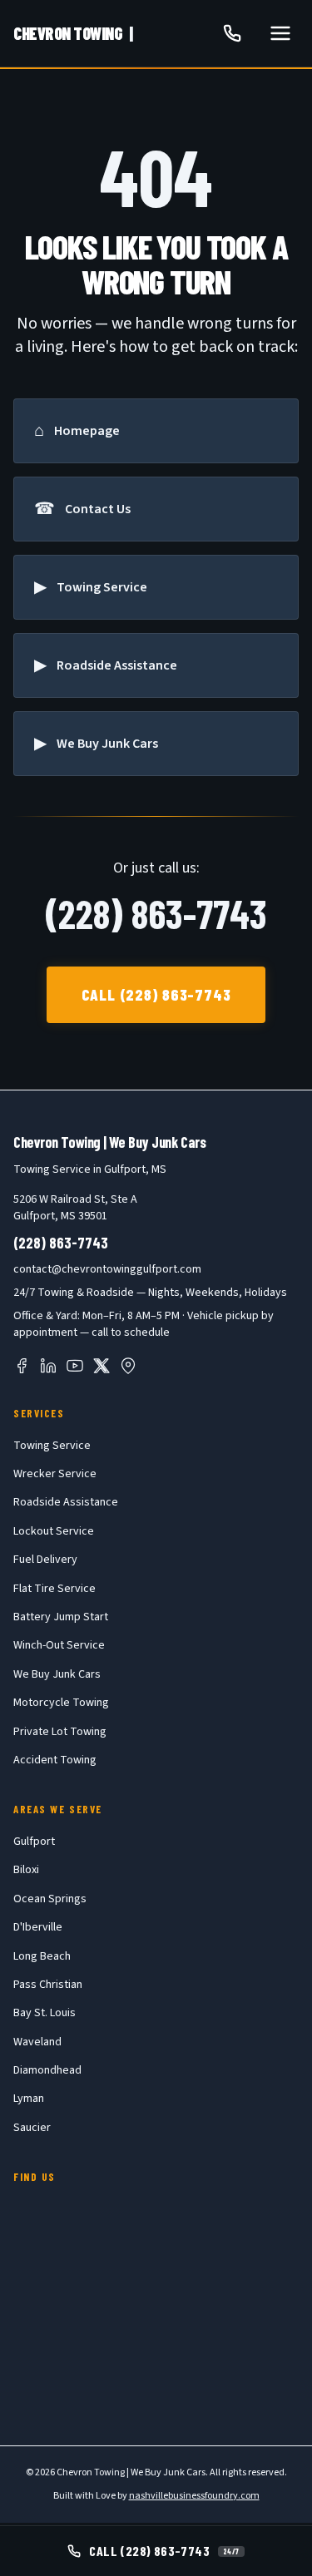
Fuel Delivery (45, 1560)
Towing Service (52, 1446)
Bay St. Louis (45, 2013)
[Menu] (280, 33)
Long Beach (42, 1956)
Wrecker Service (55, 1474)
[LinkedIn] (48, 1366)
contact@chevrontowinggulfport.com (107, 1269)
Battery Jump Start (61, 1617)
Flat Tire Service (54, 1589)
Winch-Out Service (59, 1645)
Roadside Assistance (66, 1502)
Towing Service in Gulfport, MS (90, 1169)
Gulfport (34, 1842)
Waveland (37, 2042)
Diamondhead (47, 2070)
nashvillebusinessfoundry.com (194, 2496)
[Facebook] (22, 1366)
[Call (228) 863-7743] (232, 33)
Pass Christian (48, 1985)
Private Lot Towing (60, 1732)
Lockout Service (54, 1531)
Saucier (32, 2128)
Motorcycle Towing (61, 1703)
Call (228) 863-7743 (156, 994)
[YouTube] (75, 1366)
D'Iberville (38, 1927)
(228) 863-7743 (156, 913)
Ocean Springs (50, 1899)
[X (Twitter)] (102, 1366)
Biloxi (26, 1870)
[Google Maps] (128, 1366)
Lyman (29, 2099)
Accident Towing (55, 1760)
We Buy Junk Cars (57, 1674)
